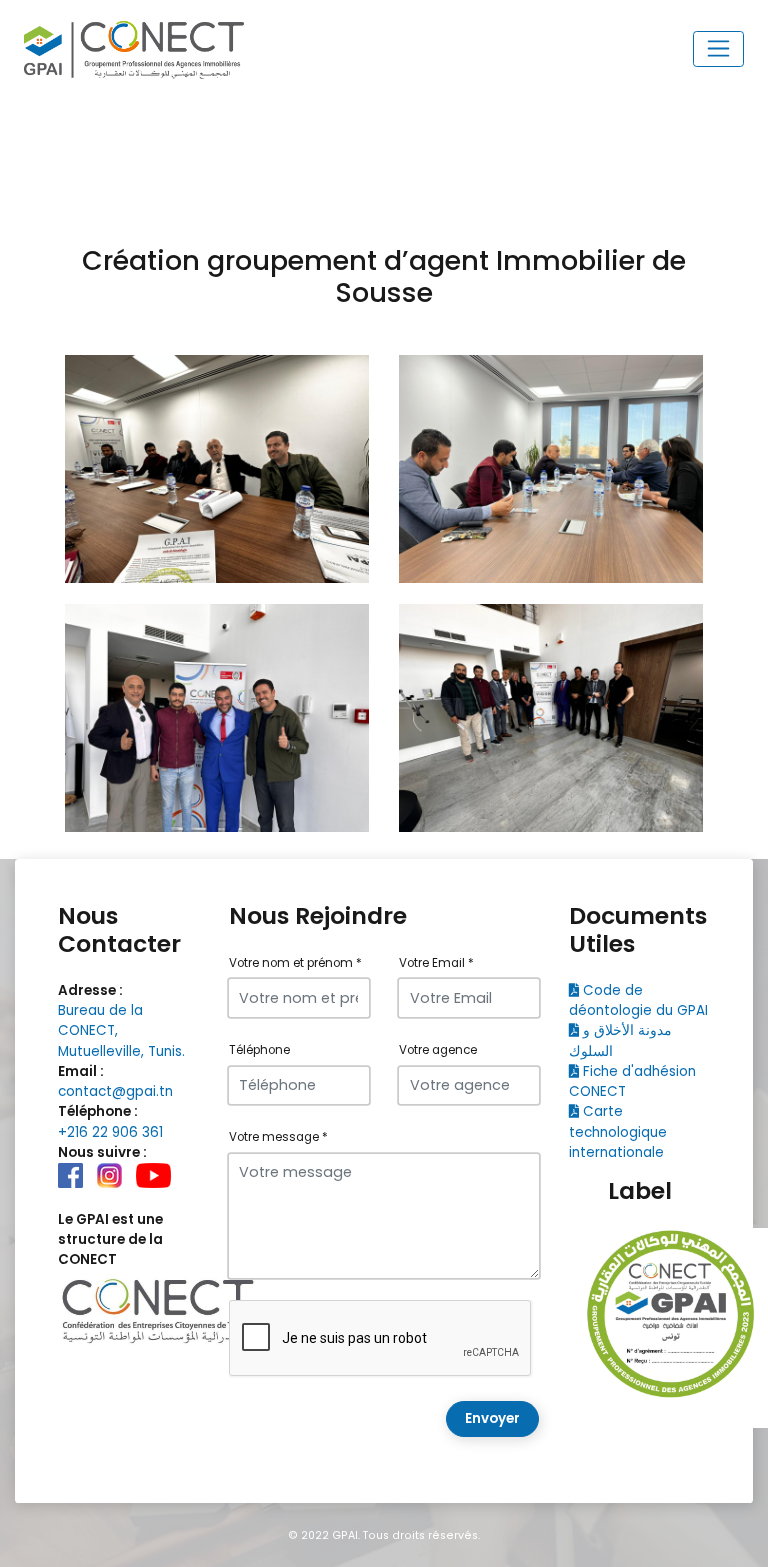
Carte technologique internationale (618, 1132)
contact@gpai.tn (115, 1091)
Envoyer (492, 1418)
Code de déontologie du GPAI (638, 1000)
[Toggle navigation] (718, 49)
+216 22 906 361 (110, 1132)
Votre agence (438, 1050)
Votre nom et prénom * (295, 963)
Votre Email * (436, 963)
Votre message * (278, 1137)
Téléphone (259, 1050)
